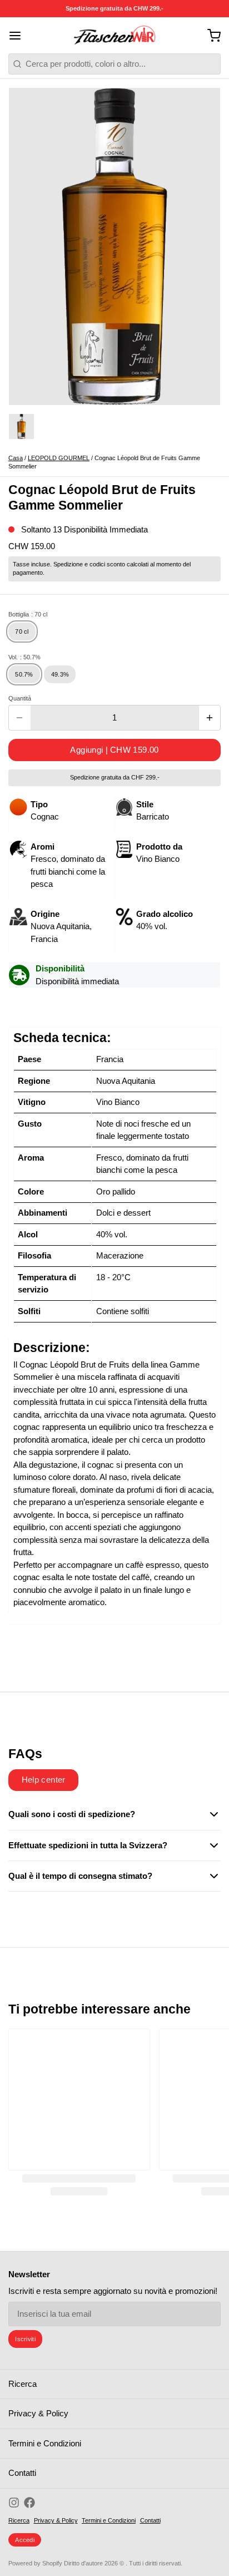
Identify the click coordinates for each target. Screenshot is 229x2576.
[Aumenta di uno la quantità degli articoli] (210, 718)
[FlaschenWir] (114, 36)
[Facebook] (29, 2503)
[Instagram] (14, 2503)
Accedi (25, 2540)
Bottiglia (28, 614)
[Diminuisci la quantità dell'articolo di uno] (20, 718)
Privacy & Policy (38, 2413)
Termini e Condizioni (45, 2443)
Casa (16, 458)
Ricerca (23, 2384)
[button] (114, 750)
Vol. (24, 657)
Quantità (20, 698)
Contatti (22, 2473)
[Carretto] (210, 35)
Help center (44, 1780)
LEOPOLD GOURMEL (59, 458)
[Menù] (19, 35)
